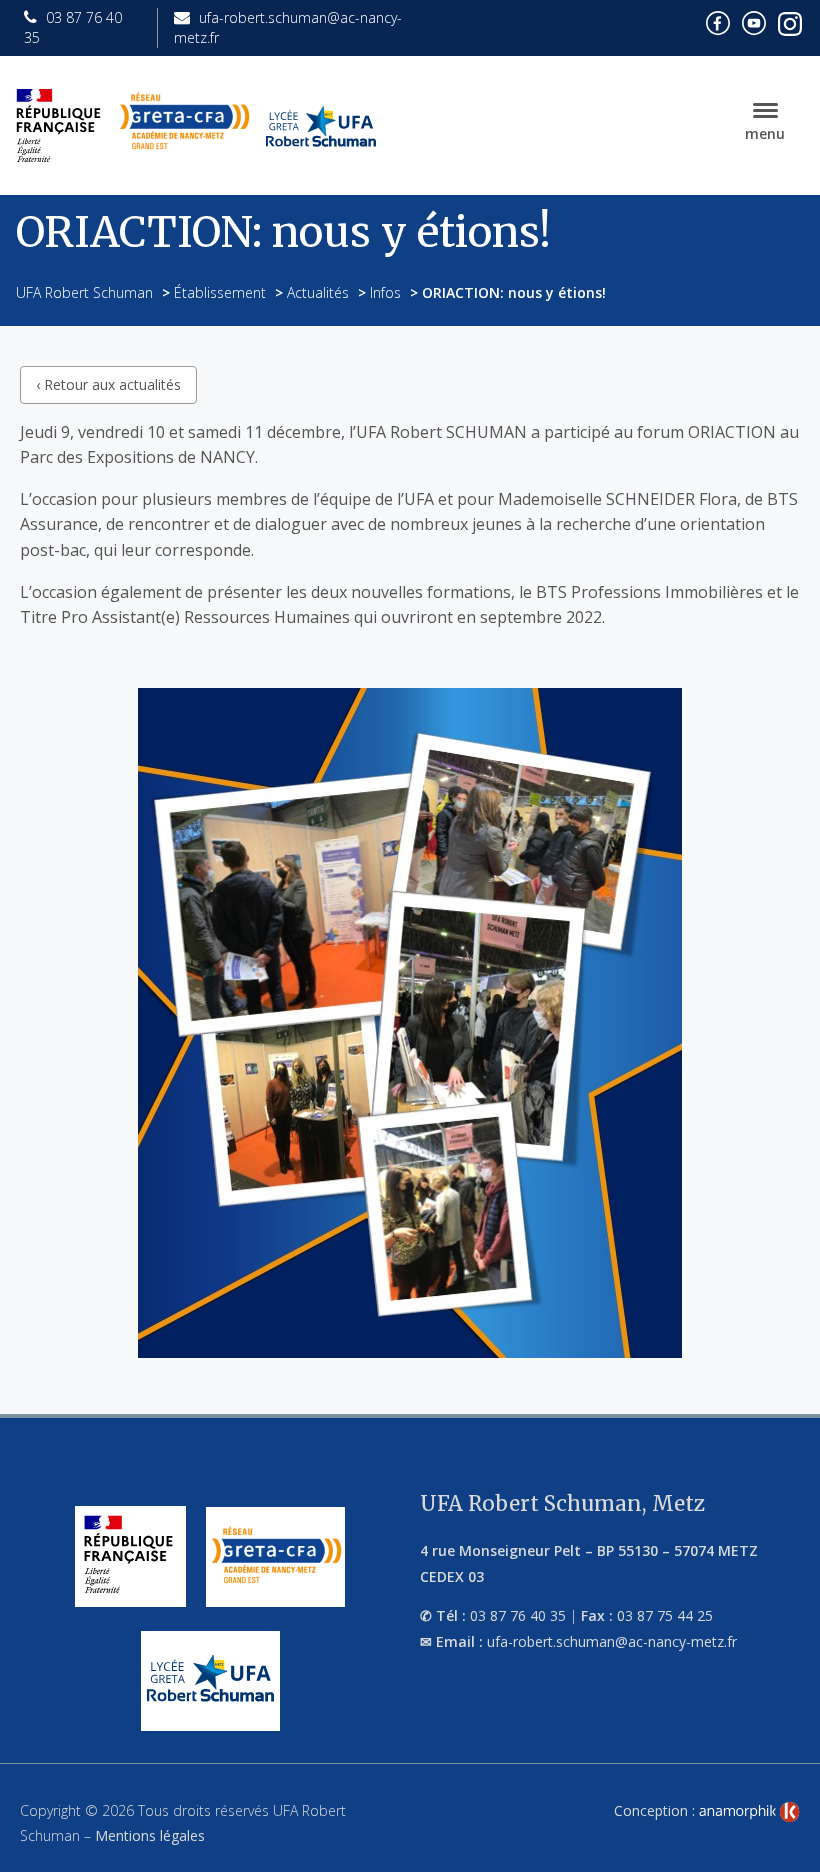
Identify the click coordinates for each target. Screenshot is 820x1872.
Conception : (656, 1810)
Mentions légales (150, 1835)
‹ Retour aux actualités (108, 384)
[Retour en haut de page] (784, 1852)
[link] (749, 1812)
